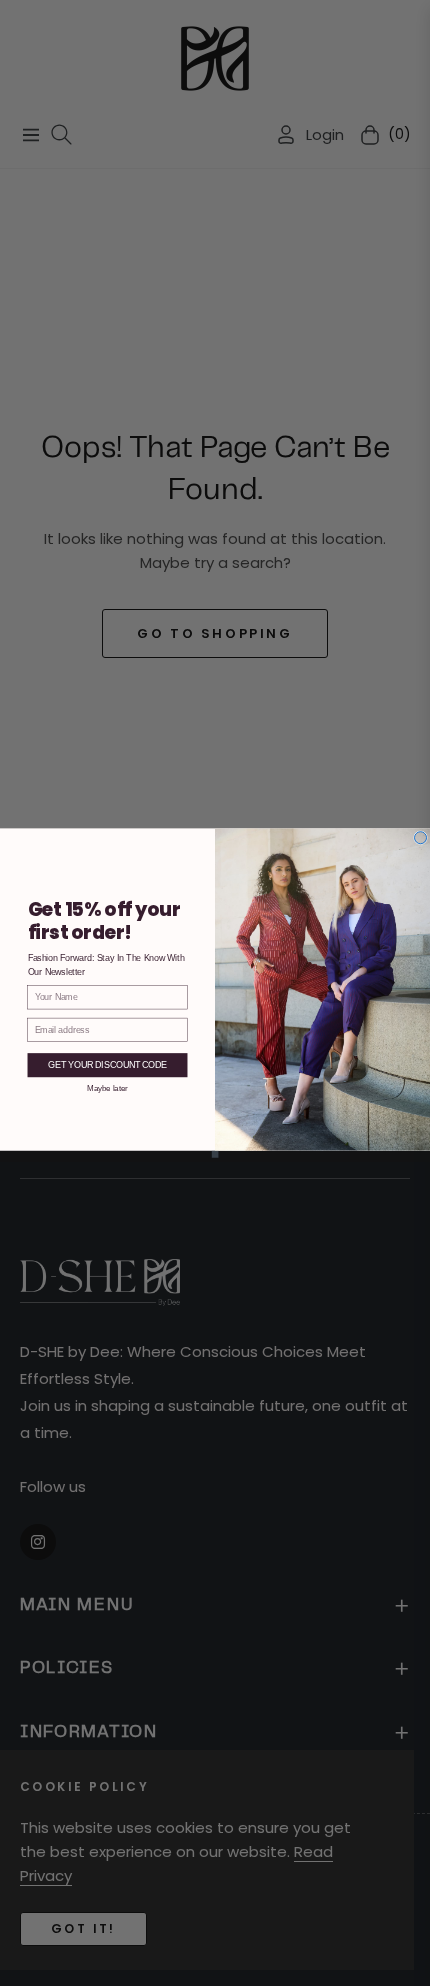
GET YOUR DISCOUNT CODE (107, 1065)
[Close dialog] (421, 838)
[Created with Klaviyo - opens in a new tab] (215, 1154)
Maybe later (107, 1087)
